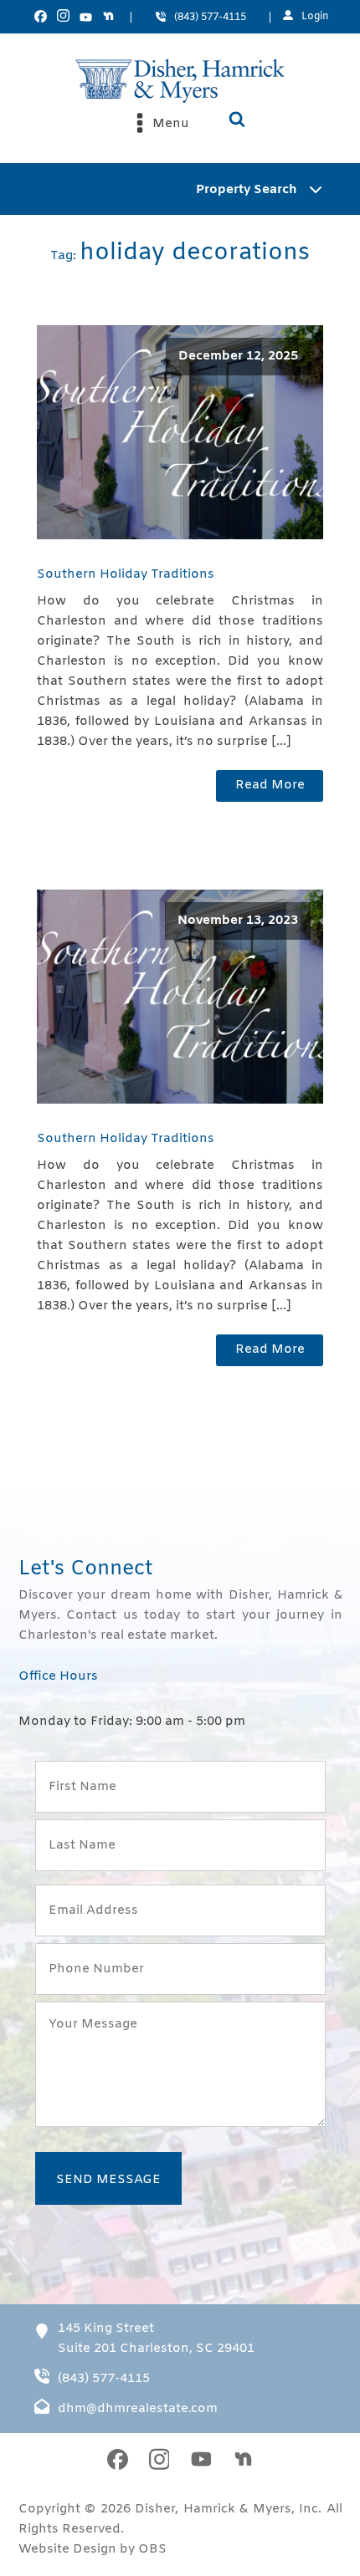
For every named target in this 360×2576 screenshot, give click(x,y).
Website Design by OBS (93, 2549)
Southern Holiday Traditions (126, 574)
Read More (270, 785)
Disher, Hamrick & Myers (213, 2509)
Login (315, 17)
